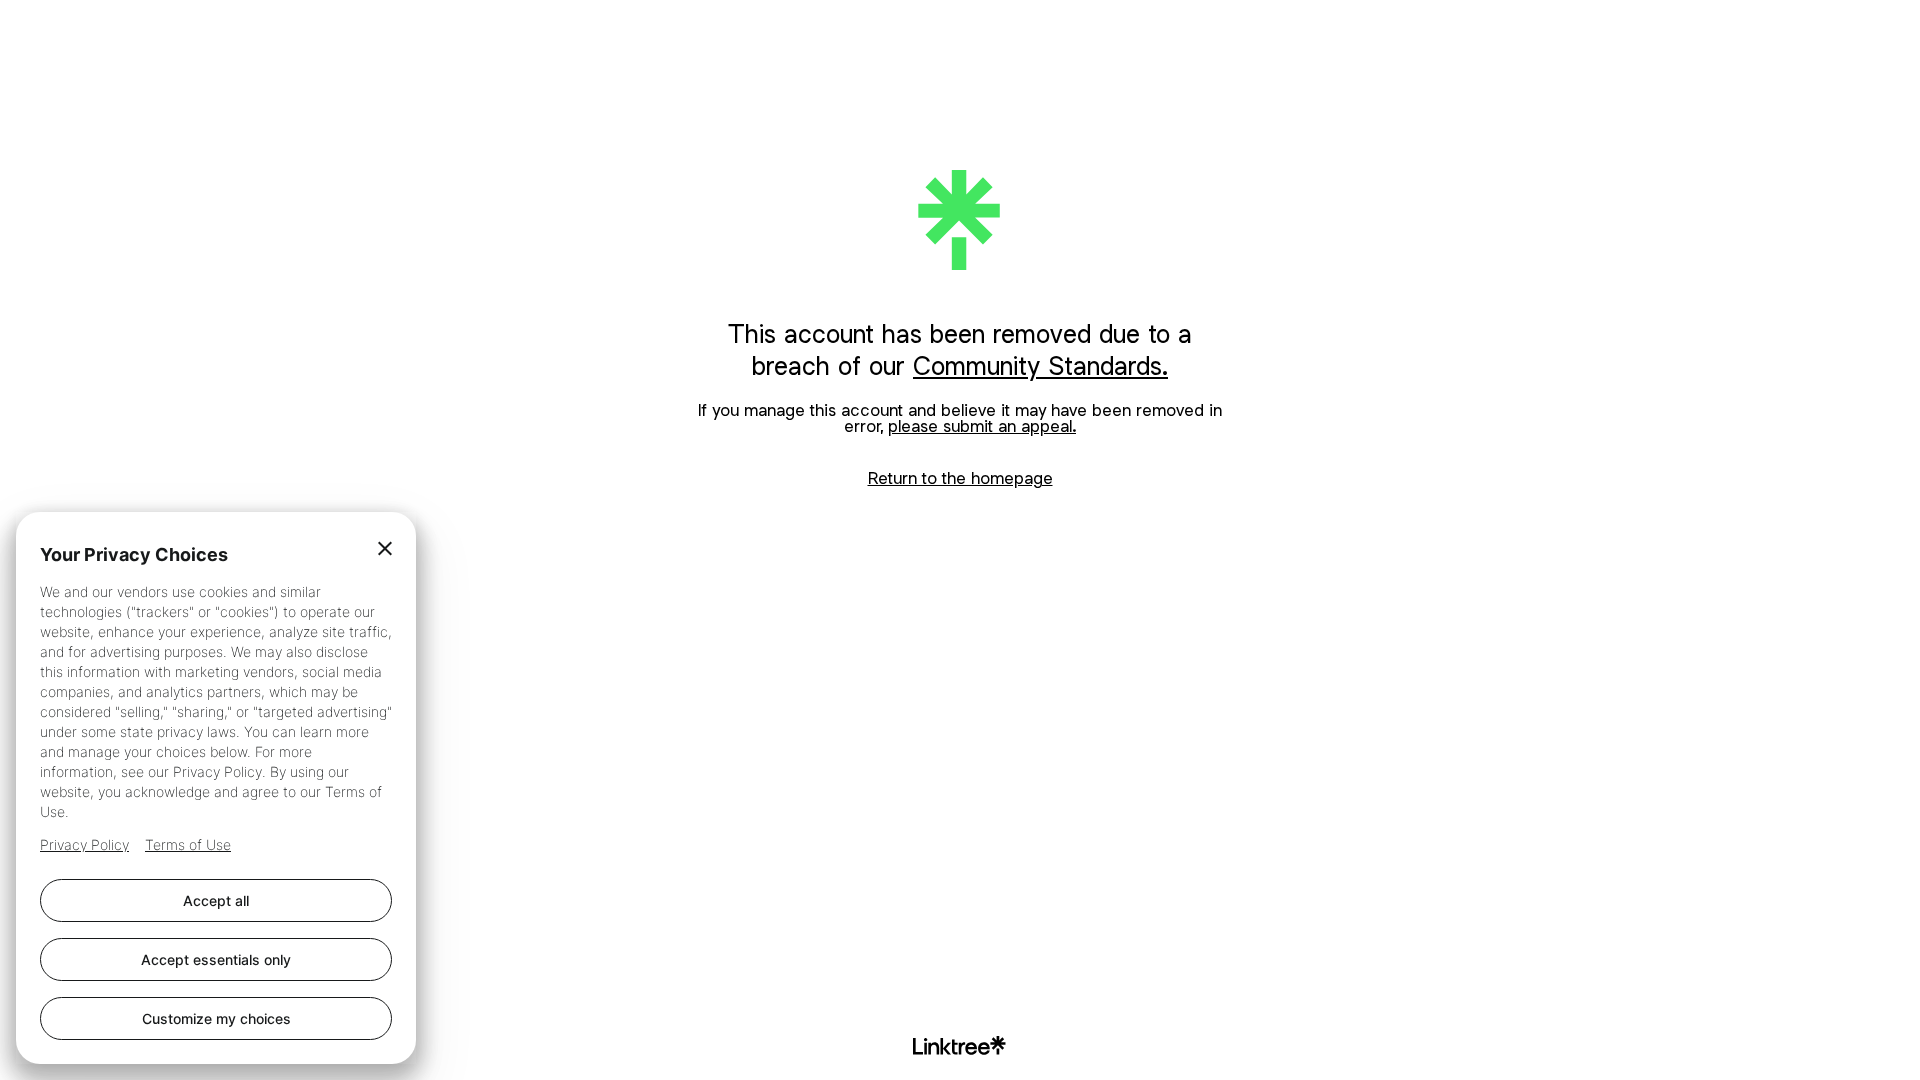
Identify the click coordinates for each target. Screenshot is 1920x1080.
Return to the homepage (960, 478)
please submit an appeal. (982, 426)
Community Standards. (1040, 365)
